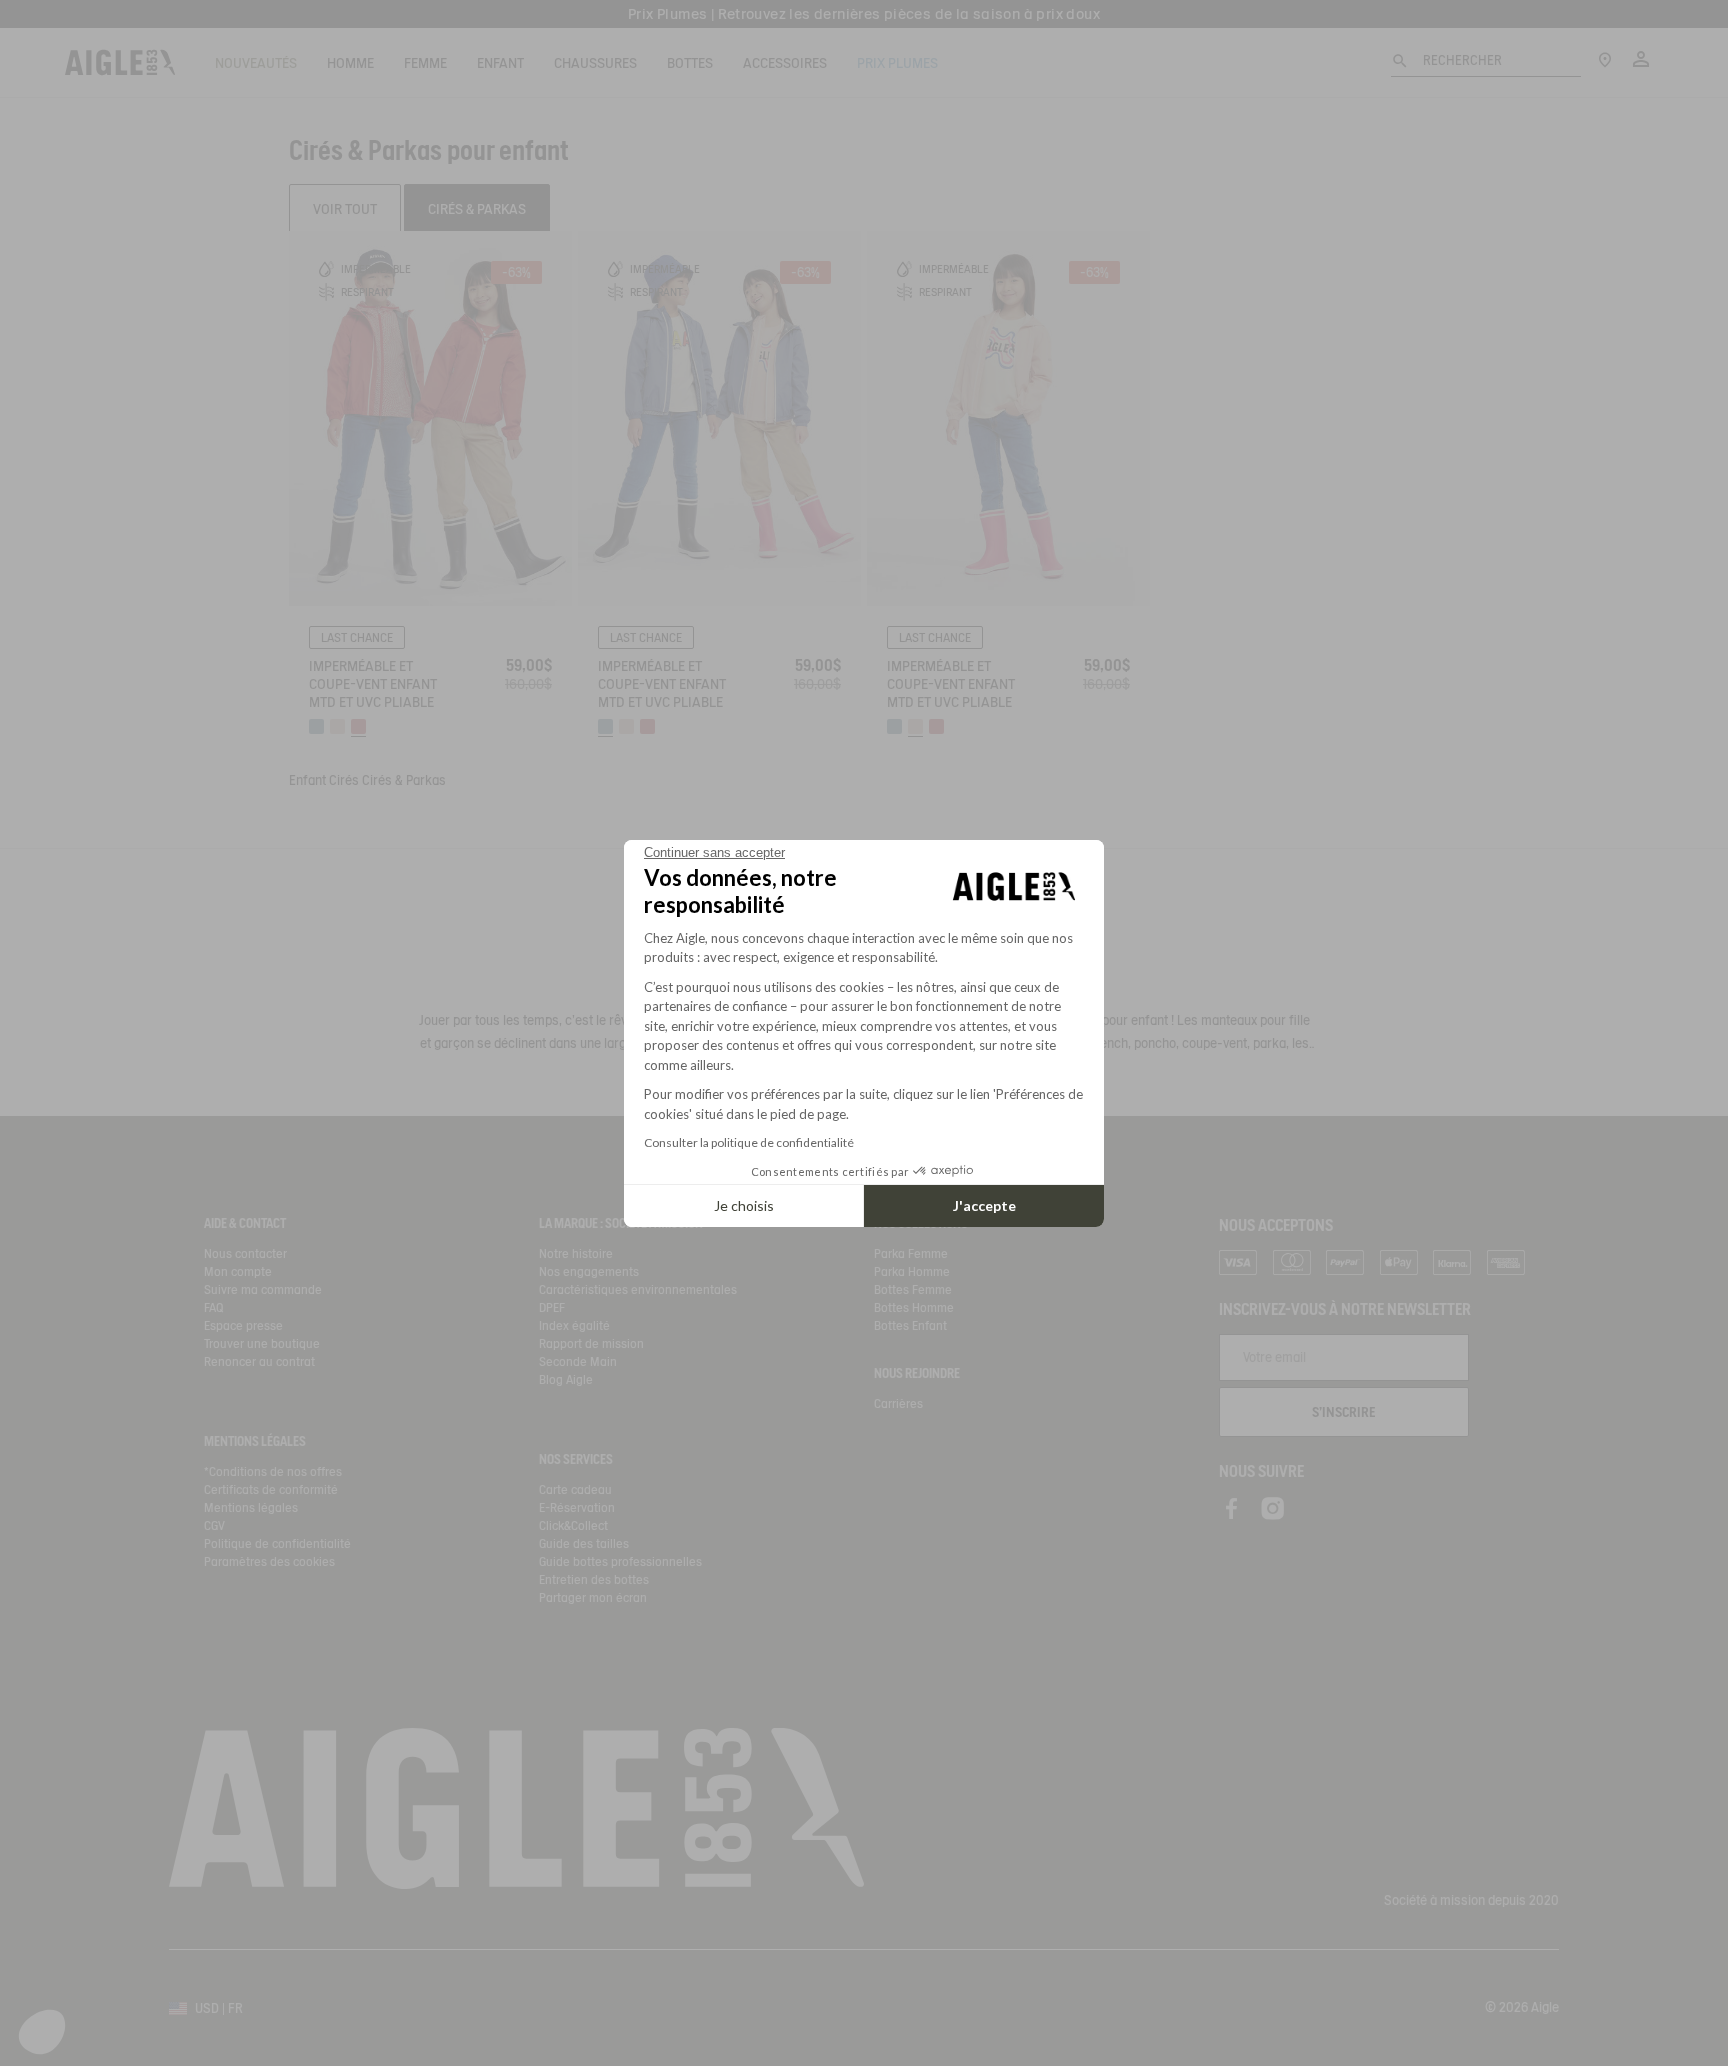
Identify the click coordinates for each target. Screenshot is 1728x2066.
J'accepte (984, 1205)
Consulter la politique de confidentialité (749, 1142)
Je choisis (744, 1205)
